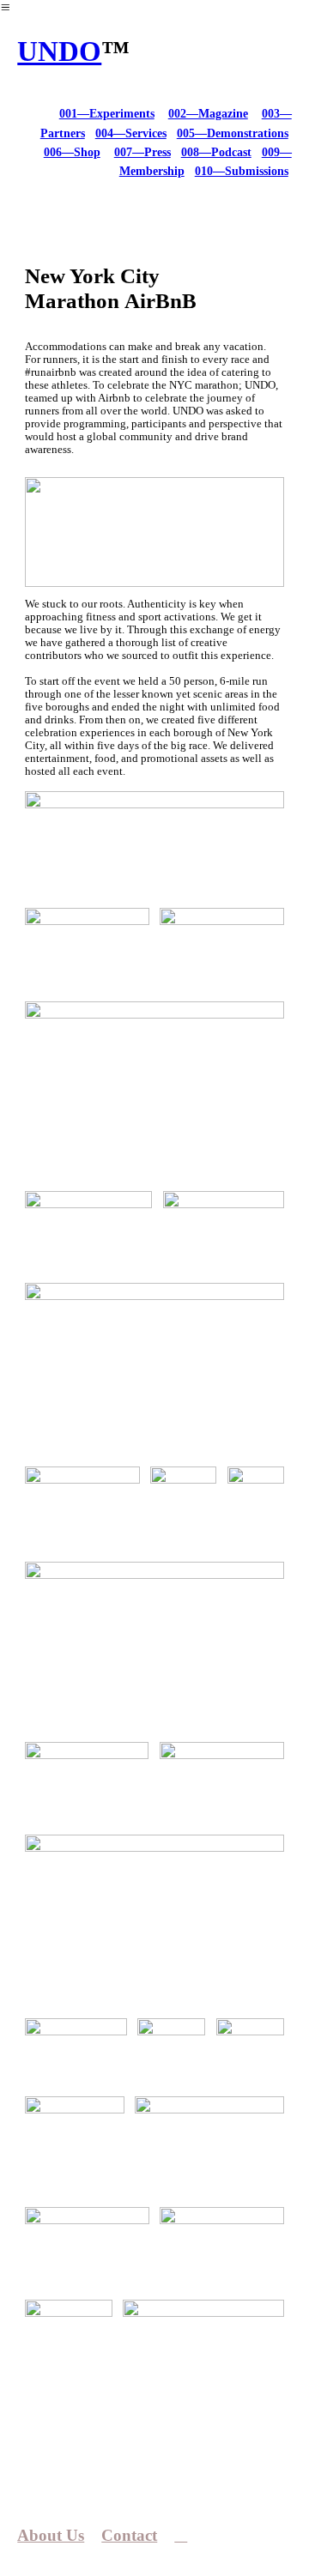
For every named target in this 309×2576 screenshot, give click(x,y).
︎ (181, 2535)
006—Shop (72, 152)
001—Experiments (107, 114)
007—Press (142, 152)
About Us (51, 2535)
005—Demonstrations (233, 133)
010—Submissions (242, 171)
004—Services (131, 133)
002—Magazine (208, 114)
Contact (129, 2535)
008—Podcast (216, 152)
